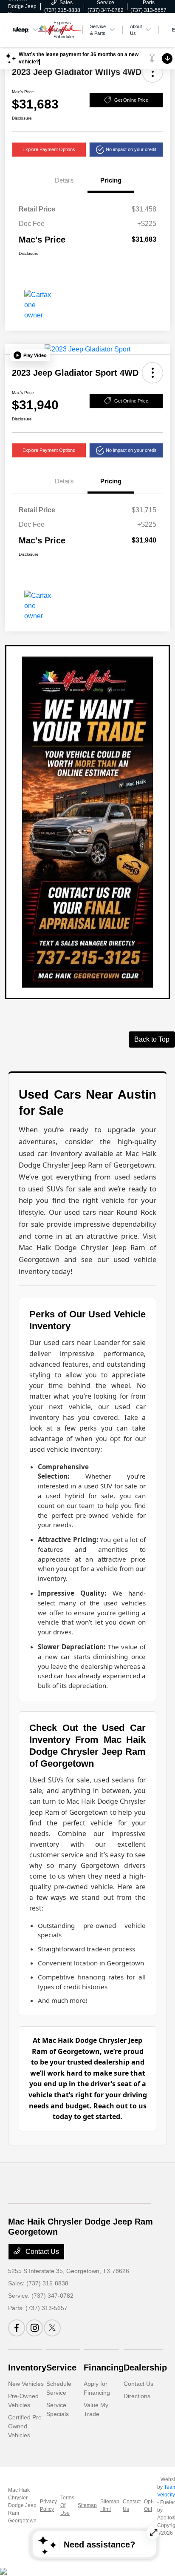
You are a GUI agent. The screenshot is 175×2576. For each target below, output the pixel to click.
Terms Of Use (67, 2505)
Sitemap (87, 2505)
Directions (137, 2396)
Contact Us (41, 2252)
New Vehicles (26, 2384)
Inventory (27, 2368)
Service (61, 2368)
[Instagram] (34, 2328)
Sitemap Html (110, 2505)
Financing (104, 2368)
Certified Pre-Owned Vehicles (26, 2426)
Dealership (145, 2368)
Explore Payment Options (49, 149)
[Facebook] (17, 2328)
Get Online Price (131, 100)
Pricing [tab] (111, 180)
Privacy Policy (48, 2505)
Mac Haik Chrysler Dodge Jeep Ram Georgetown (22, 2505)
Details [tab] (64, 180)
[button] (152, 72)
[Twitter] (52, 2328)
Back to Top (152, 1039)
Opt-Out (149, 2505)
